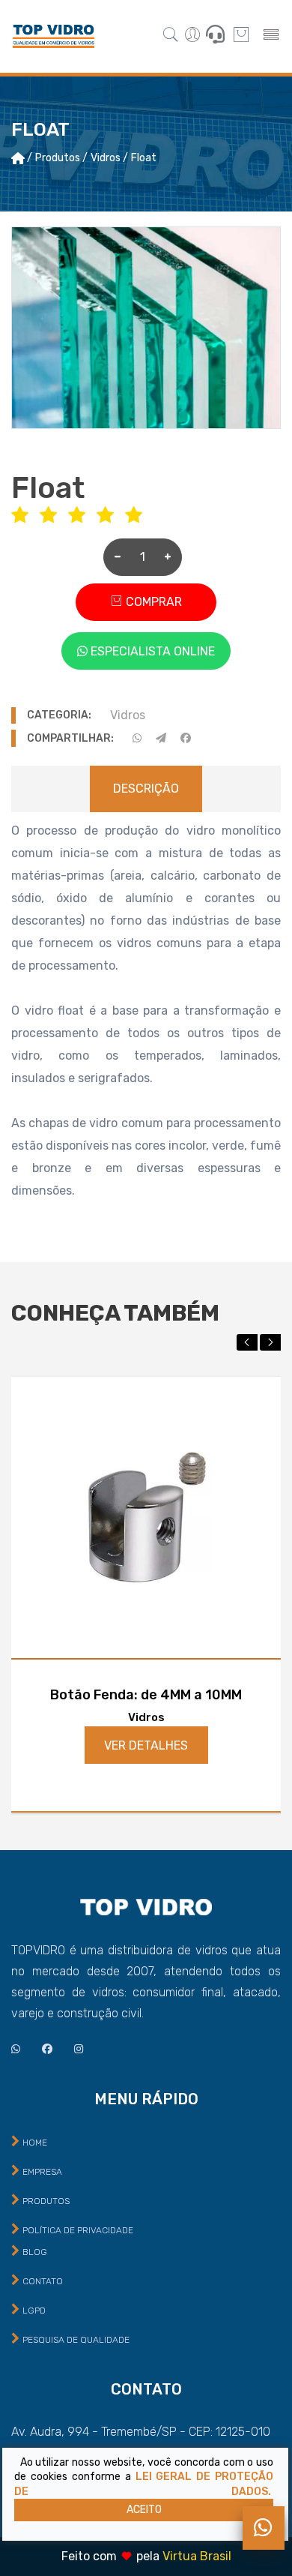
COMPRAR (152, 602)
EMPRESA (42, 2172)
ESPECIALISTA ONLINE (151, 651)
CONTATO (43, 2281)
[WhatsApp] (264, 2528)
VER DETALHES (146, 1745)
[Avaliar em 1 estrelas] (25, 516)
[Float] (146, 328)
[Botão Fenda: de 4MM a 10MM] (146, 1517)
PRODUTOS (46, 2201)
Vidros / (109, 158)
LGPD (34, 2311)
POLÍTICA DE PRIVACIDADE (78, 2230)
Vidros (128, 715)
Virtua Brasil (197, 2556)
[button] (247, 1342)
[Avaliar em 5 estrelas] (139, 516)
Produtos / (61, 158)
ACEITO (144, 2510)
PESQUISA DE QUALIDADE (76, 2340)
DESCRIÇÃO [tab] (146, 789)
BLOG (35, 2252)
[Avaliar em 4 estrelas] (111, 516)
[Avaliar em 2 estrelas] (54, 516)
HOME (35, 2143)
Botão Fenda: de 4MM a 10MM (146, 1695)
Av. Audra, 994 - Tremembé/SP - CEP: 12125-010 (141, 2432)
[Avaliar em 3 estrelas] (82, 516)
